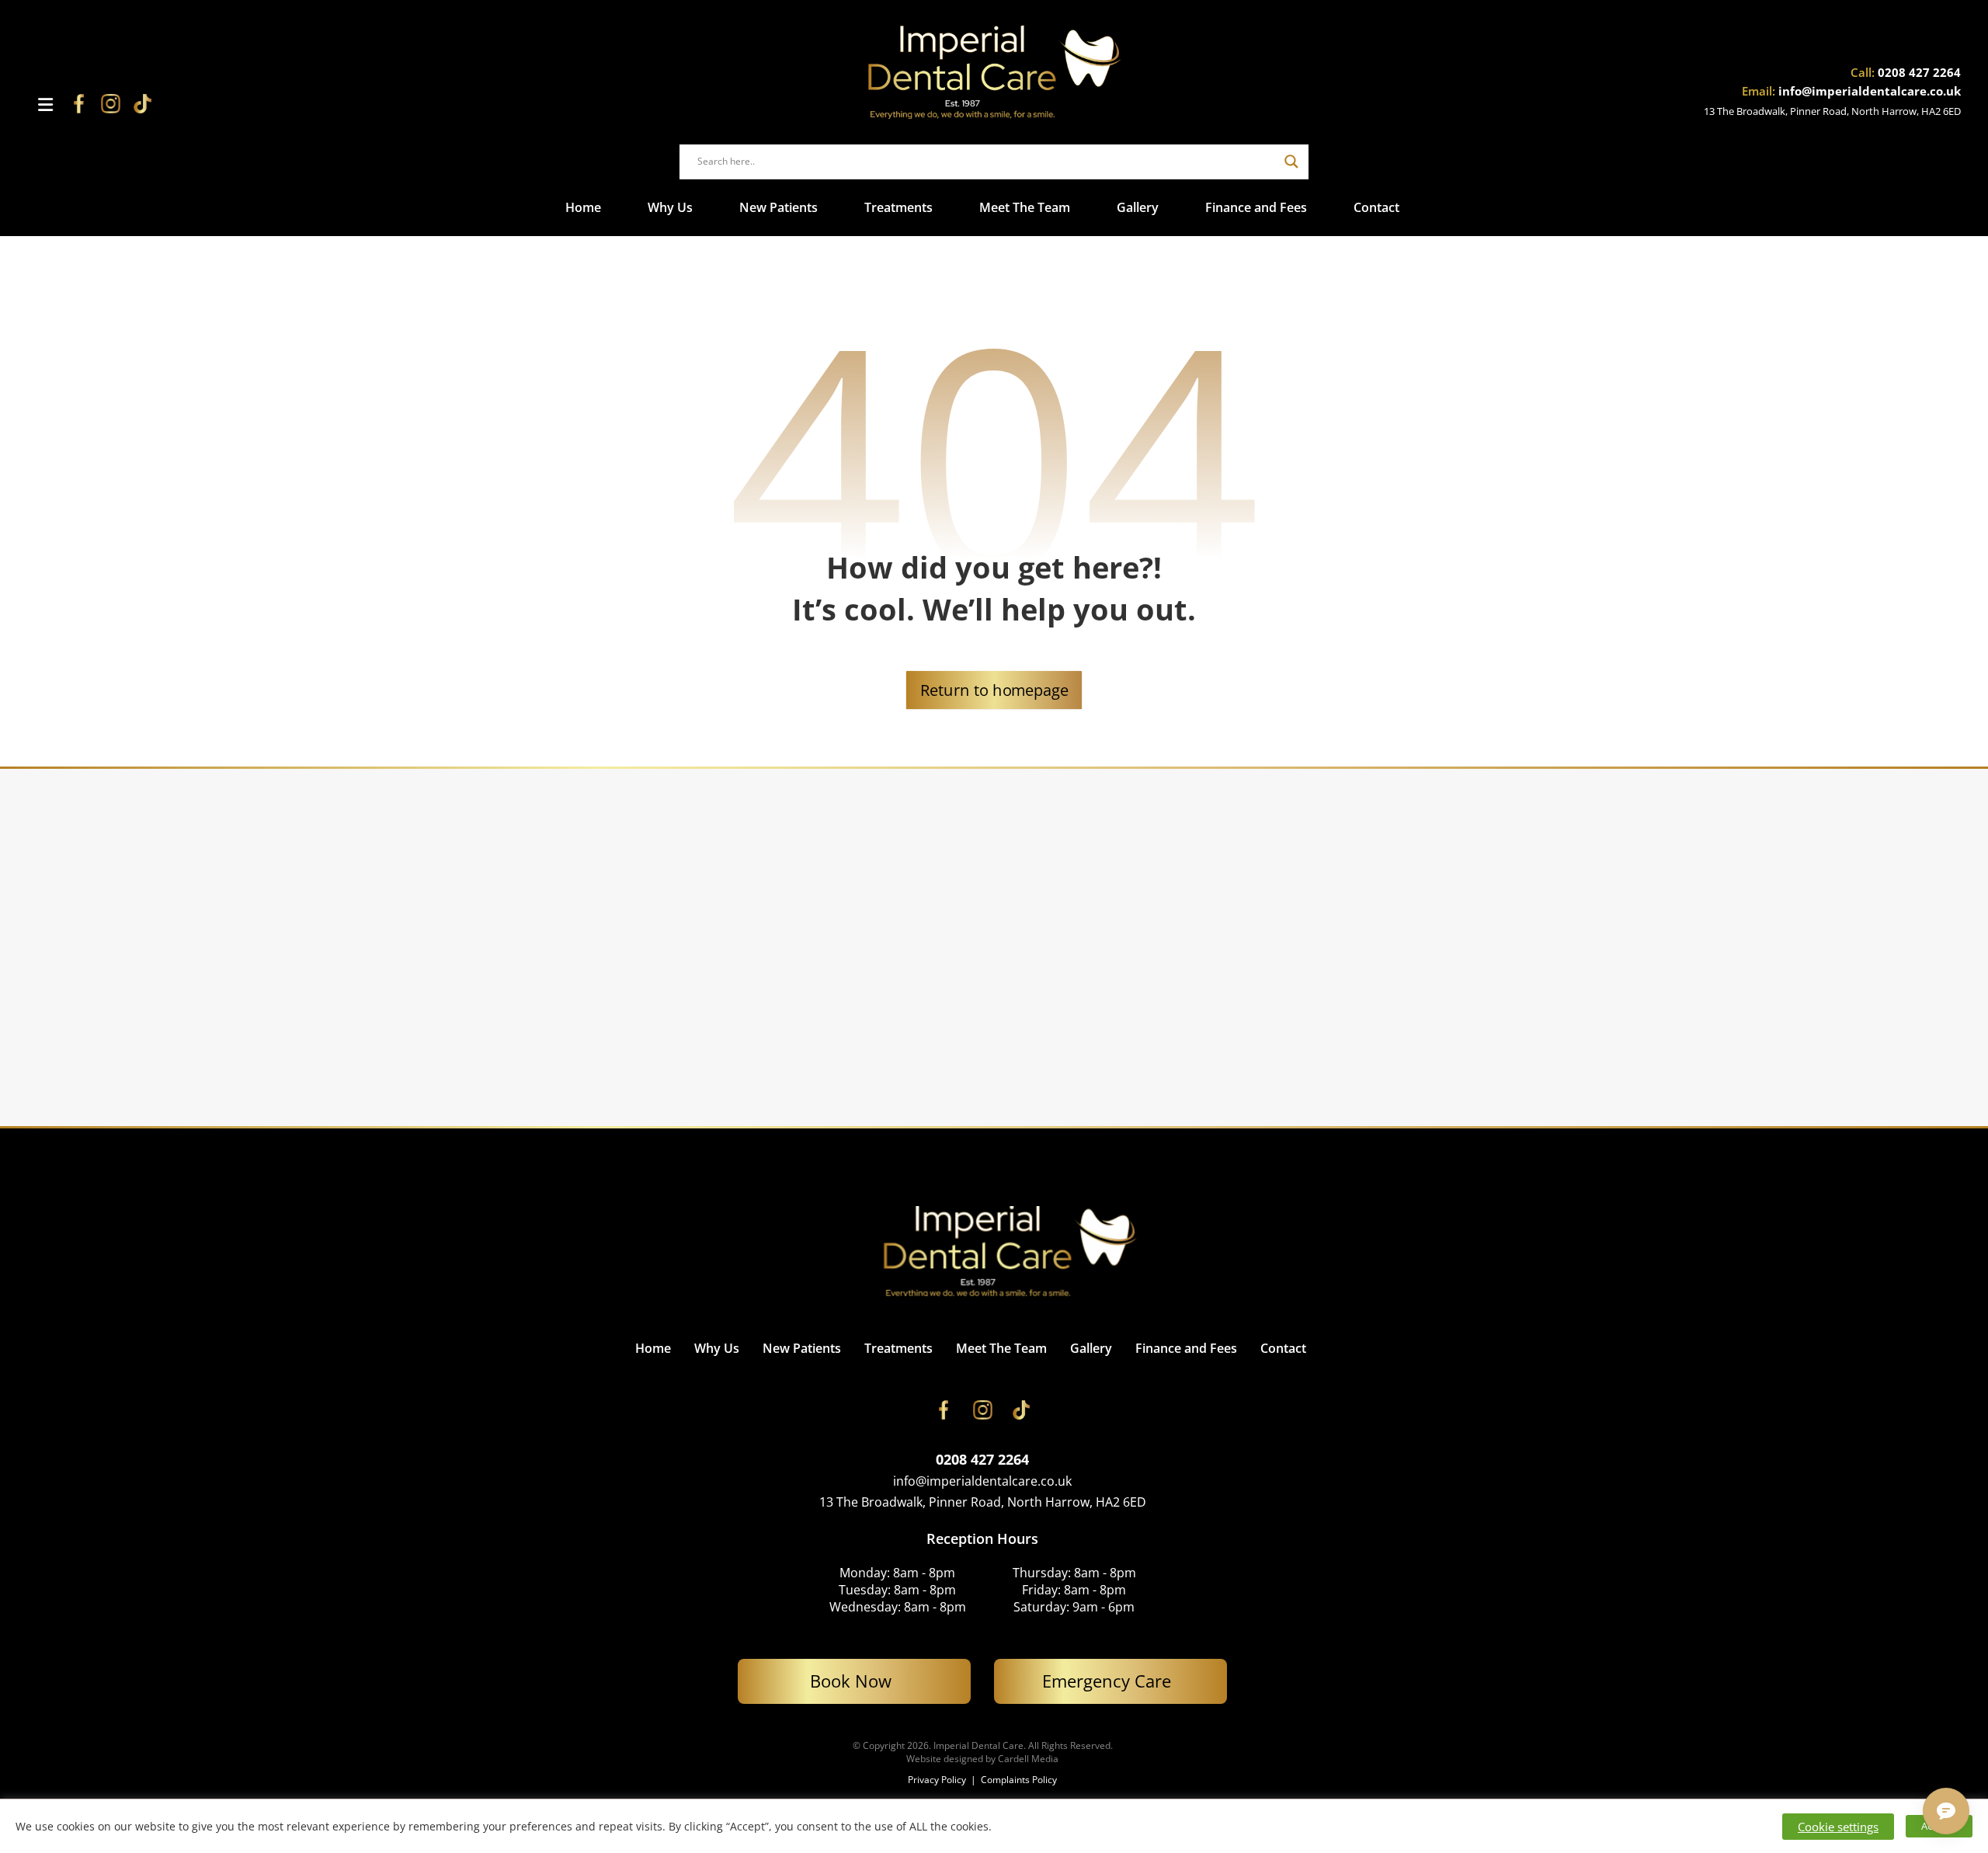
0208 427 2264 (1919, 72)
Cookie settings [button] (1838, 1827)
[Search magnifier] (1291, 162)
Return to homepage (994, 689)
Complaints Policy (1019, 1780)
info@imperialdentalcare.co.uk (1870, 91)
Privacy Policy (938, 1780)
